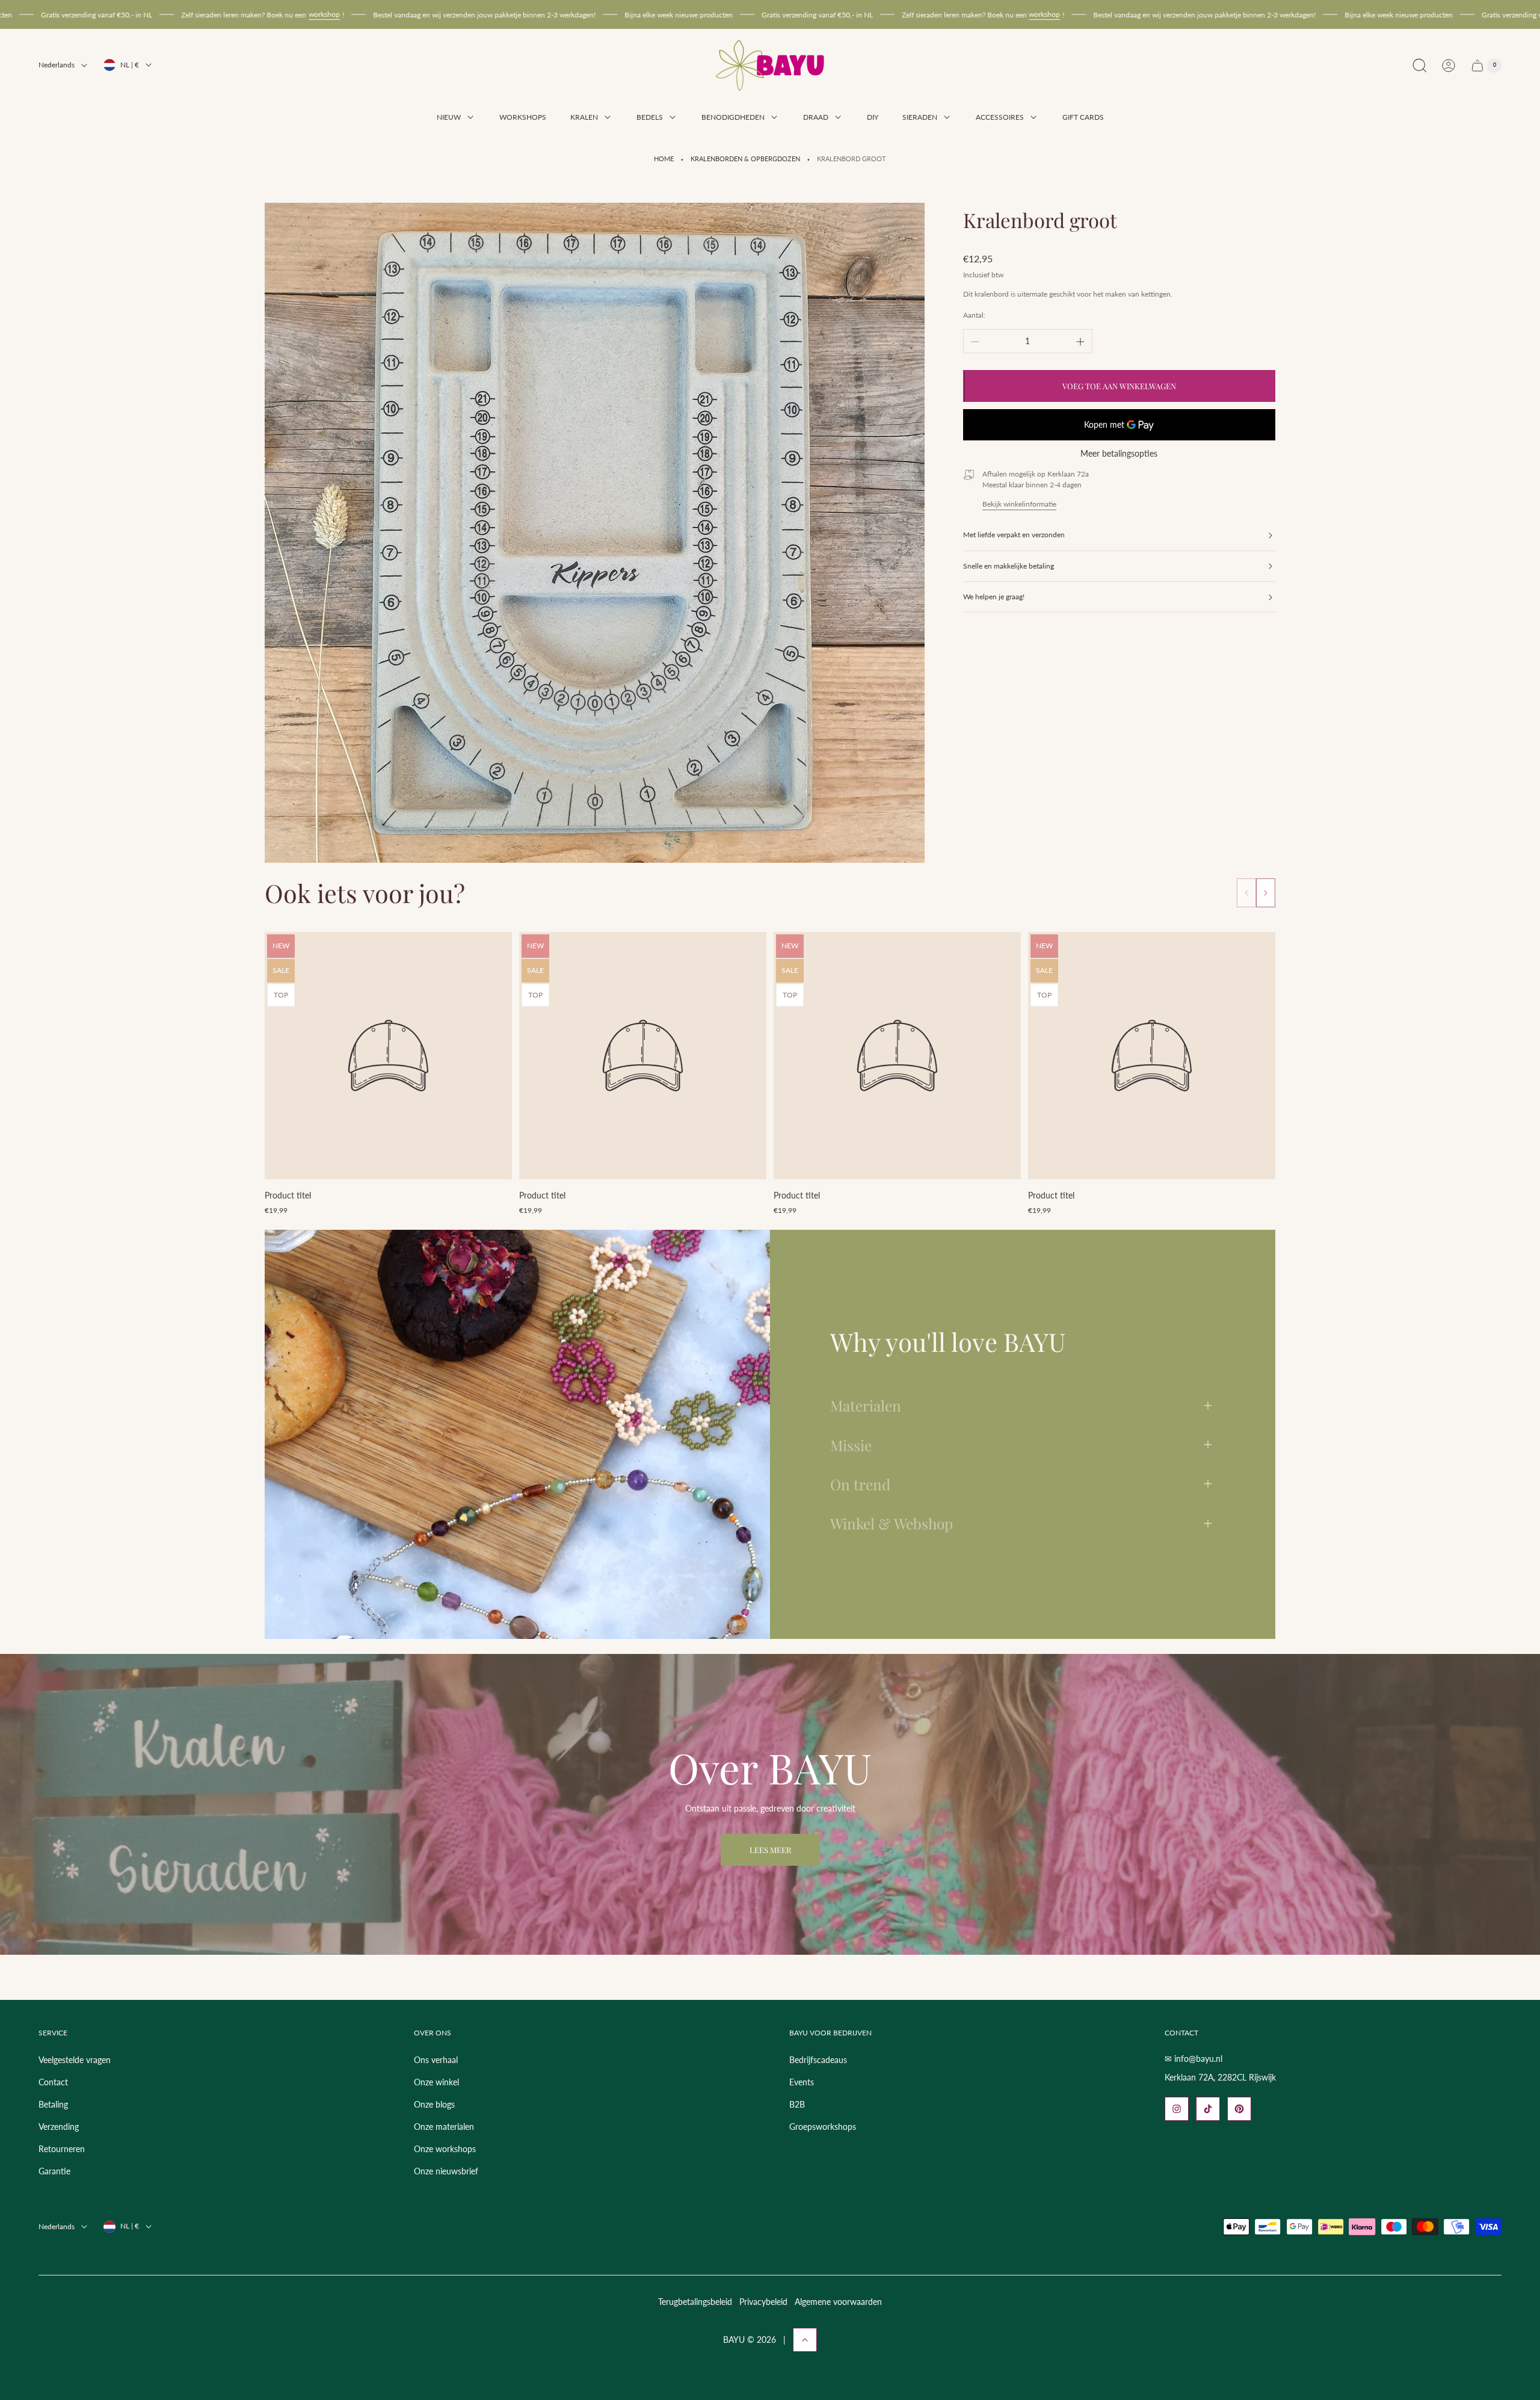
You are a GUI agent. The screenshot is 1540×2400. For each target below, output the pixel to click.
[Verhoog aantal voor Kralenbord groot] (1080, 342)
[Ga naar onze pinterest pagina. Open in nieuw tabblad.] (1239, 2109)
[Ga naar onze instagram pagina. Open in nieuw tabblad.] (1177, 2109)
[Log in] (1449, 66)
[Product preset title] (388, 1056)
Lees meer (770, 1850)
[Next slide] (1266, 893)
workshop (122, 14)
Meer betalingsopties (1119, 454)
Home (664, 159)
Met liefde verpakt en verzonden (1014, 535)
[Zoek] (1420, 66)
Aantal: (974, 316)
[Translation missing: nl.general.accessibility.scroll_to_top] (805, 2340)
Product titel (288, 1195)
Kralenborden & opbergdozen (745, 159)
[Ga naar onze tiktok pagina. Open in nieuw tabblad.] (1208, 2109)
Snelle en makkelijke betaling (1009, 566)
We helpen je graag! (994, 597)
